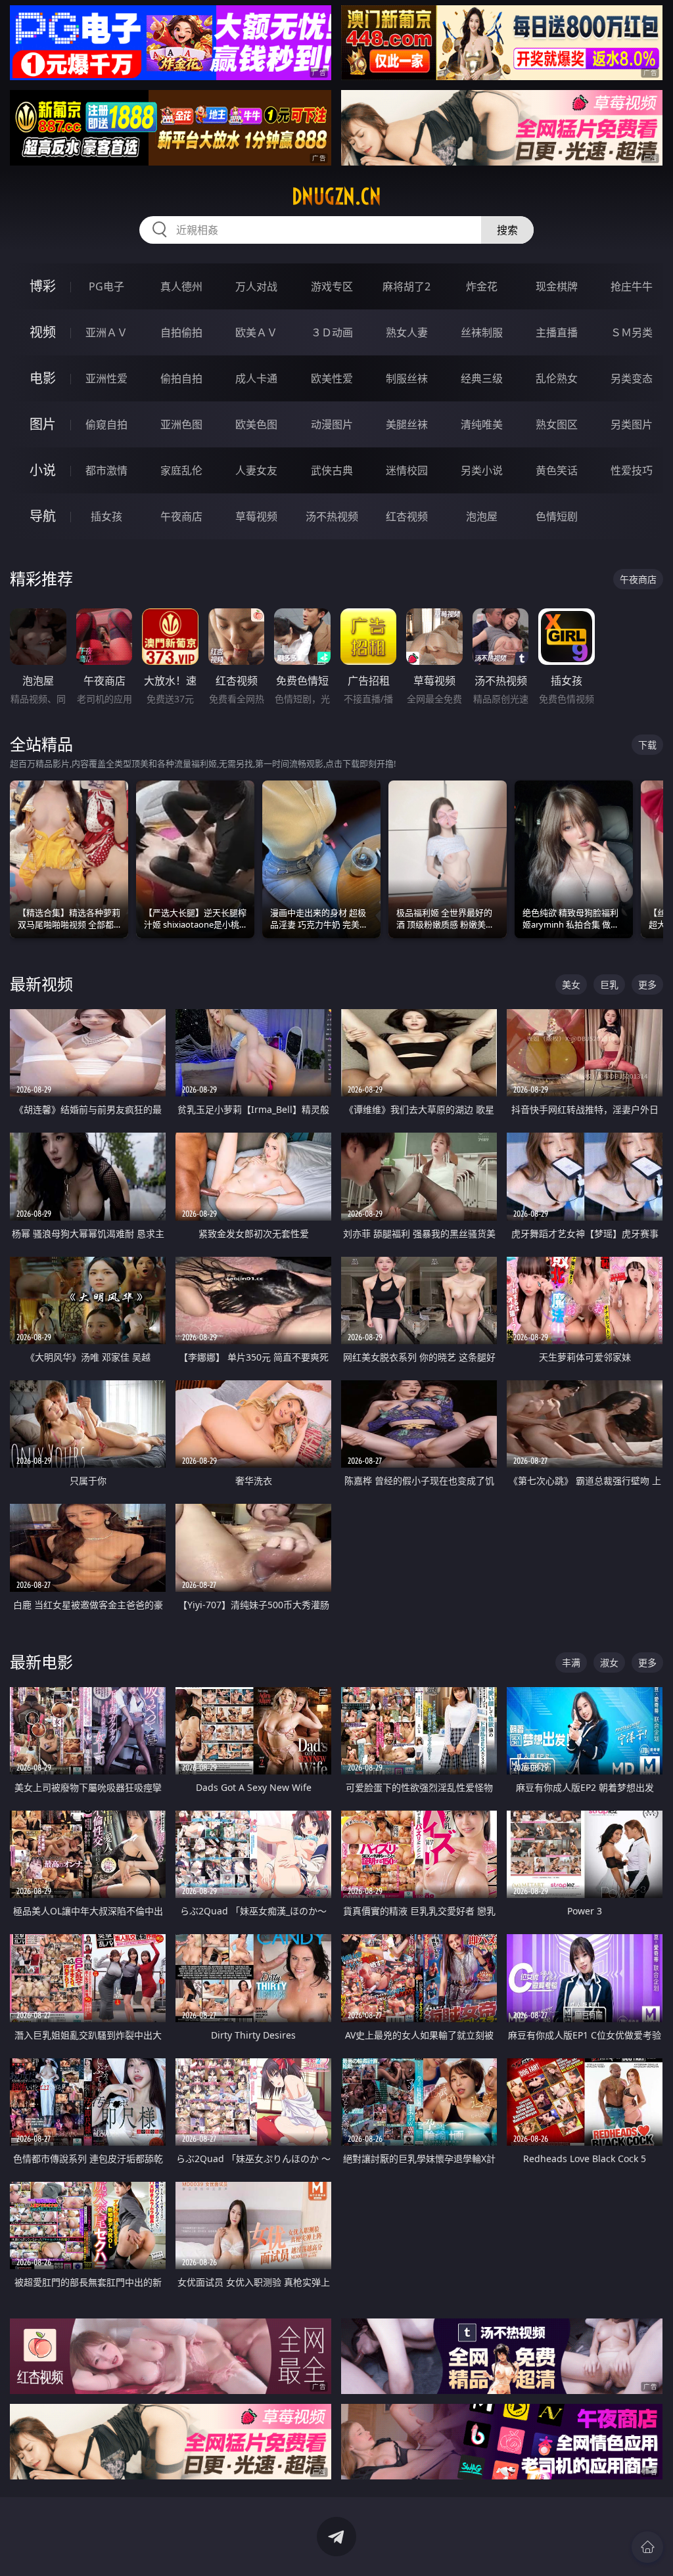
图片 (43, 424)
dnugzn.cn (336, 196)
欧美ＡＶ (256, 332)
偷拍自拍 (181, 378)
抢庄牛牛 (632, 286)
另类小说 (482, 470)
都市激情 (106, 470)
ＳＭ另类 (632, 332)
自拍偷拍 (181, 332)
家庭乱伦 (181, 470)
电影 (43, 378)
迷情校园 (407, 470)
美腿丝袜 (407, 424)
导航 (43, 516)
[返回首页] (647, 2547)
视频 (43, 332)
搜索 (507, 230)
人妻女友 (256, 470)
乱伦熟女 (557, 378)
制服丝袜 (407, 378)
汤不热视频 (332, 516)
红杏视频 (407, 516)
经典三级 (482, 378)
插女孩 (106, 516)
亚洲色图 (181, 424)
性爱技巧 (632, 470)
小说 (43, 470)
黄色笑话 (557, 470)
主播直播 (557, 332)
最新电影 (41, 1662)
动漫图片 (332, 424)
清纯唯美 (482, 424)
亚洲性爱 (106, 378)
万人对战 (256, 286)
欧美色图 (256, 424)
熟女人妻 (407, 332)
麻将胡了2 (406, 286)
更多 (647, 984)
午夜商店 (181, 516)
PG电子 (106, 286)
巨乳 (609, 984)
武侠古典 (332, 470)
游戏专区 (332, 286)
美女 (571, 984)
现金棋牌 (557, 286)
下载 (647, 745)
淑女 (609, 1662)
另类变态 (632, 378)
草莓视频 (256, 516)
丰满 (571, 1662)
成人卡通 (256, 378)
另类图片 (632, 424)
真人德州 (181, 286)
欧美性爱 (332, 378)
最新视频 (41, 984)
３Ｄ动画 (332, 332)
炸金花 (482, 286)
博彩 (43, 286)
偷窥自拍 (106, 424)
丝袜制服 (482, 332)
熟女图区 (557, 424)
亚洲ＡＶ (106, 332)
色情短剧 (557, 516)
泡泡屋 (482, 516)
